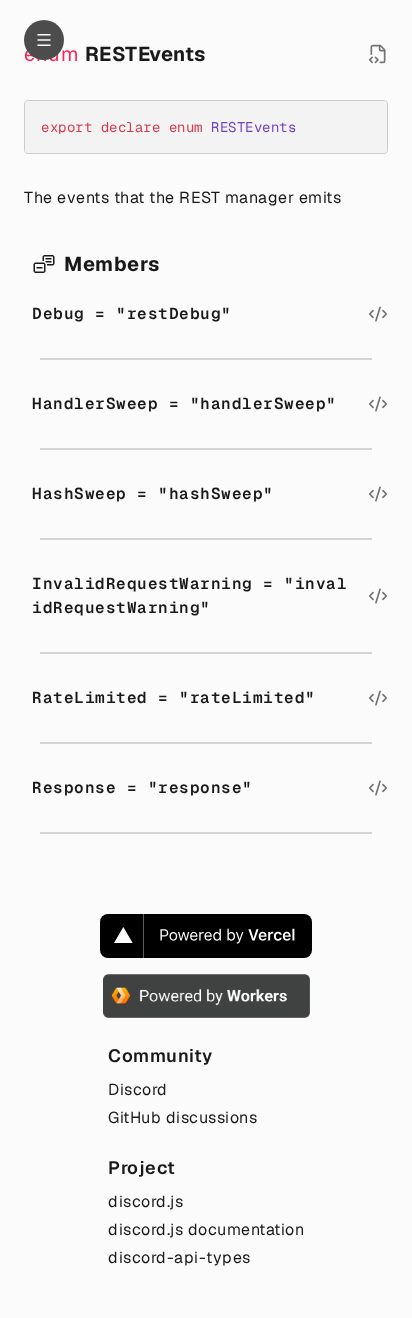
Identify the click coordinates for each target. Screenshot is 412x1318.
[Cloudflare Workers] (206, 996)
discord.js (145, 1201)
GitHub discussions (182, 1117)
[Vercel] (206, 936)
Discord (138, 1089)
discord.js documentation (206, 1229)
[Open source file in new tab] (378, 54)
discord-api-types (179, 1257)
